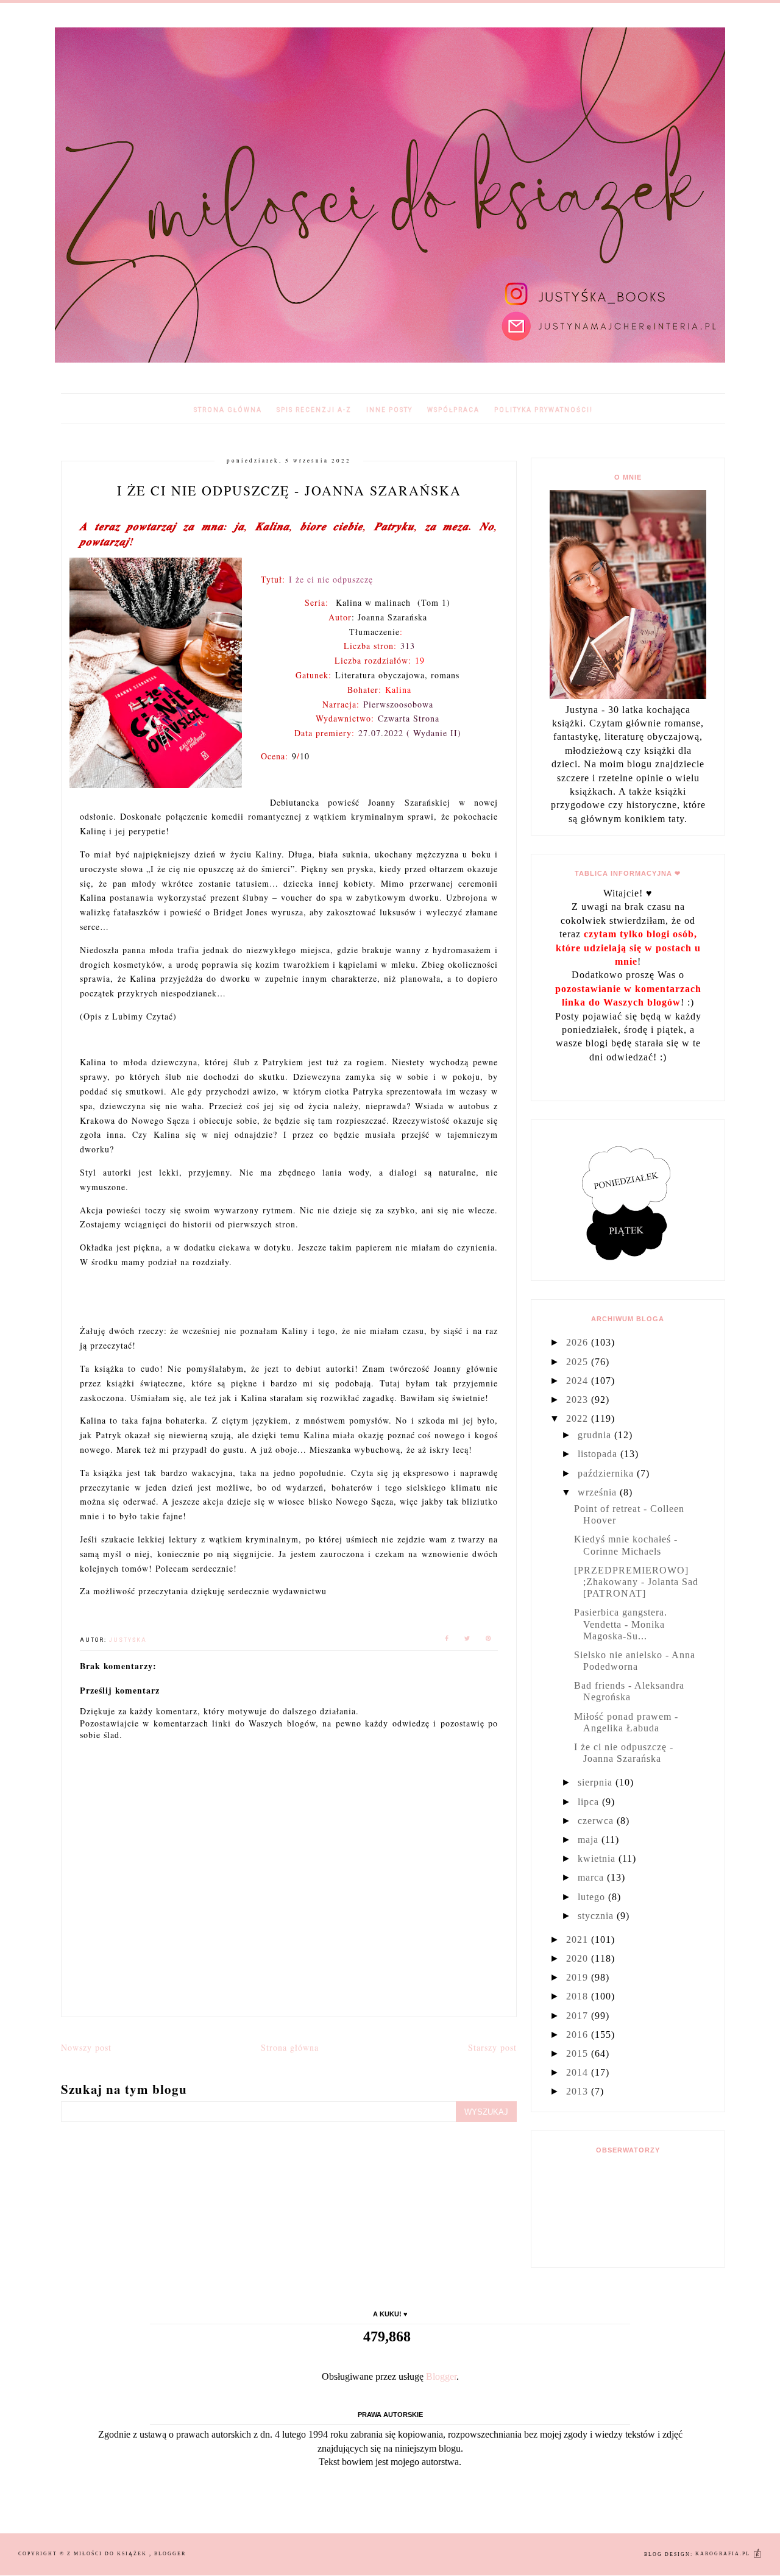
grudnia (596, 1435)
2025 (579, 1362)
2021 (579, 1939)
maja (590, 1840)
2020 (579, 1958)
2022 (579, 1418)
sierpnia (597, 1782)
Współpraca (453, 410)
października (607, 1473)
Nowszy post (86, 2047)
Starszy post (492, 2047)
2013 (579, 2091)
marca (592, 1877)
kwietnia (598, 1858)
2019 (579, 1977)
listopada (599, 1454)
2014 (579, 2072)
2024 (579, 1381)
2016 (579, 2035)
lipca (590, 1802)
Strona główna (228, 410)
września (599, 1492)
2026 (579, 1342)
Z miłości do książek (108, 2554)
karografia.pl (724, 2554)
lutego (593, 1897)
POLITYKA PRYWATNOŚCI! (544, 410)
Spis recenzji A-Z (314, 410)
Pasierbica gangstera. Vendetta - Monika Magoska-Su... (621, 1624)
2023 (579, 1400)
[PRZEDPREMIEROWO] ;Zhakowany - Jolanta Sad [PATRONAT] (636, 1582)
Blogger (441, 2376)
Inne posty (389, 410)
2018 (579, 1996)
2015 (579, 2053)
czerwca (597, 1821)
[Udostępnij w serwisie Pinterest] (489, 1640)
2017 (579, 2016)
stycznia (597, 1916)
